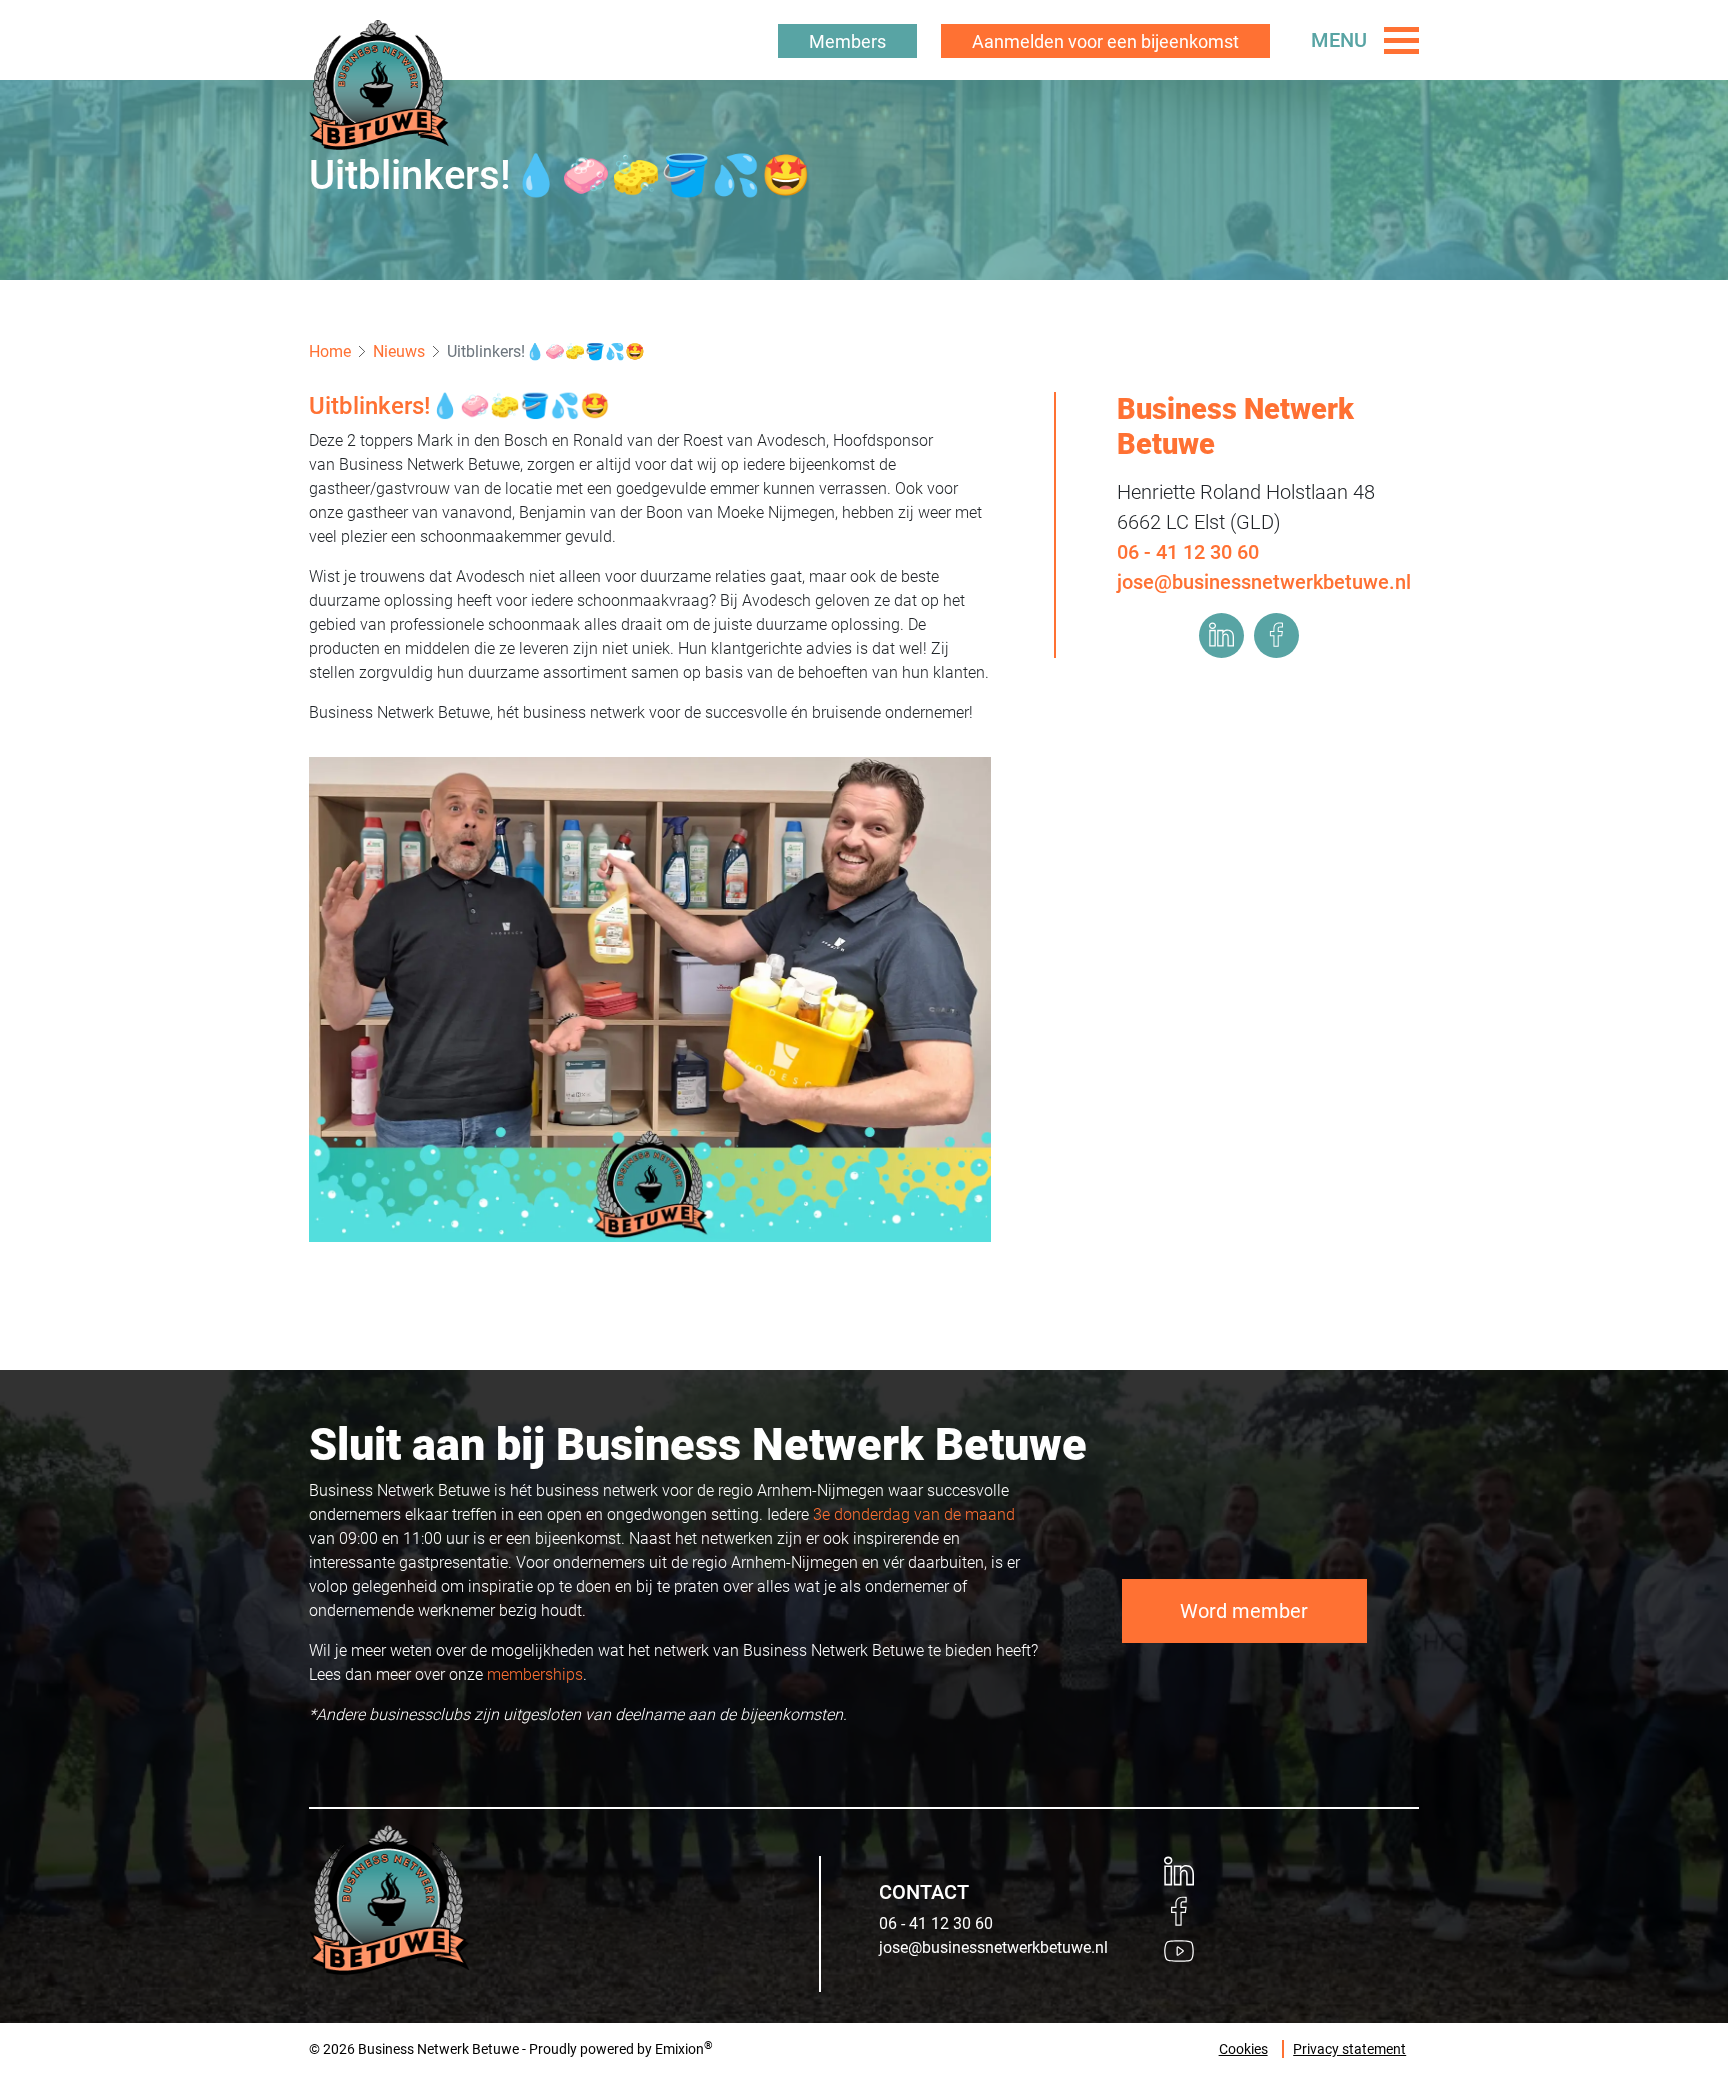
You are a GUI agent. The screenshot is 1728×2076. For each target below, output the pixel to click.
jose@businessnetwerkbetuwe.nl (1264, 581)
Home (330, 351)
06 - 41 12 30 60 (1188, 551)
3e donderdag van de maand (914, 1514)
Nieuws (399, 351)
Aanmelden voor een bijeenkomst (1105, 41)
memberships (535, 1674)
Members (847, 41)
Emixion (679, 2049)
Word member (1244, 1611)
